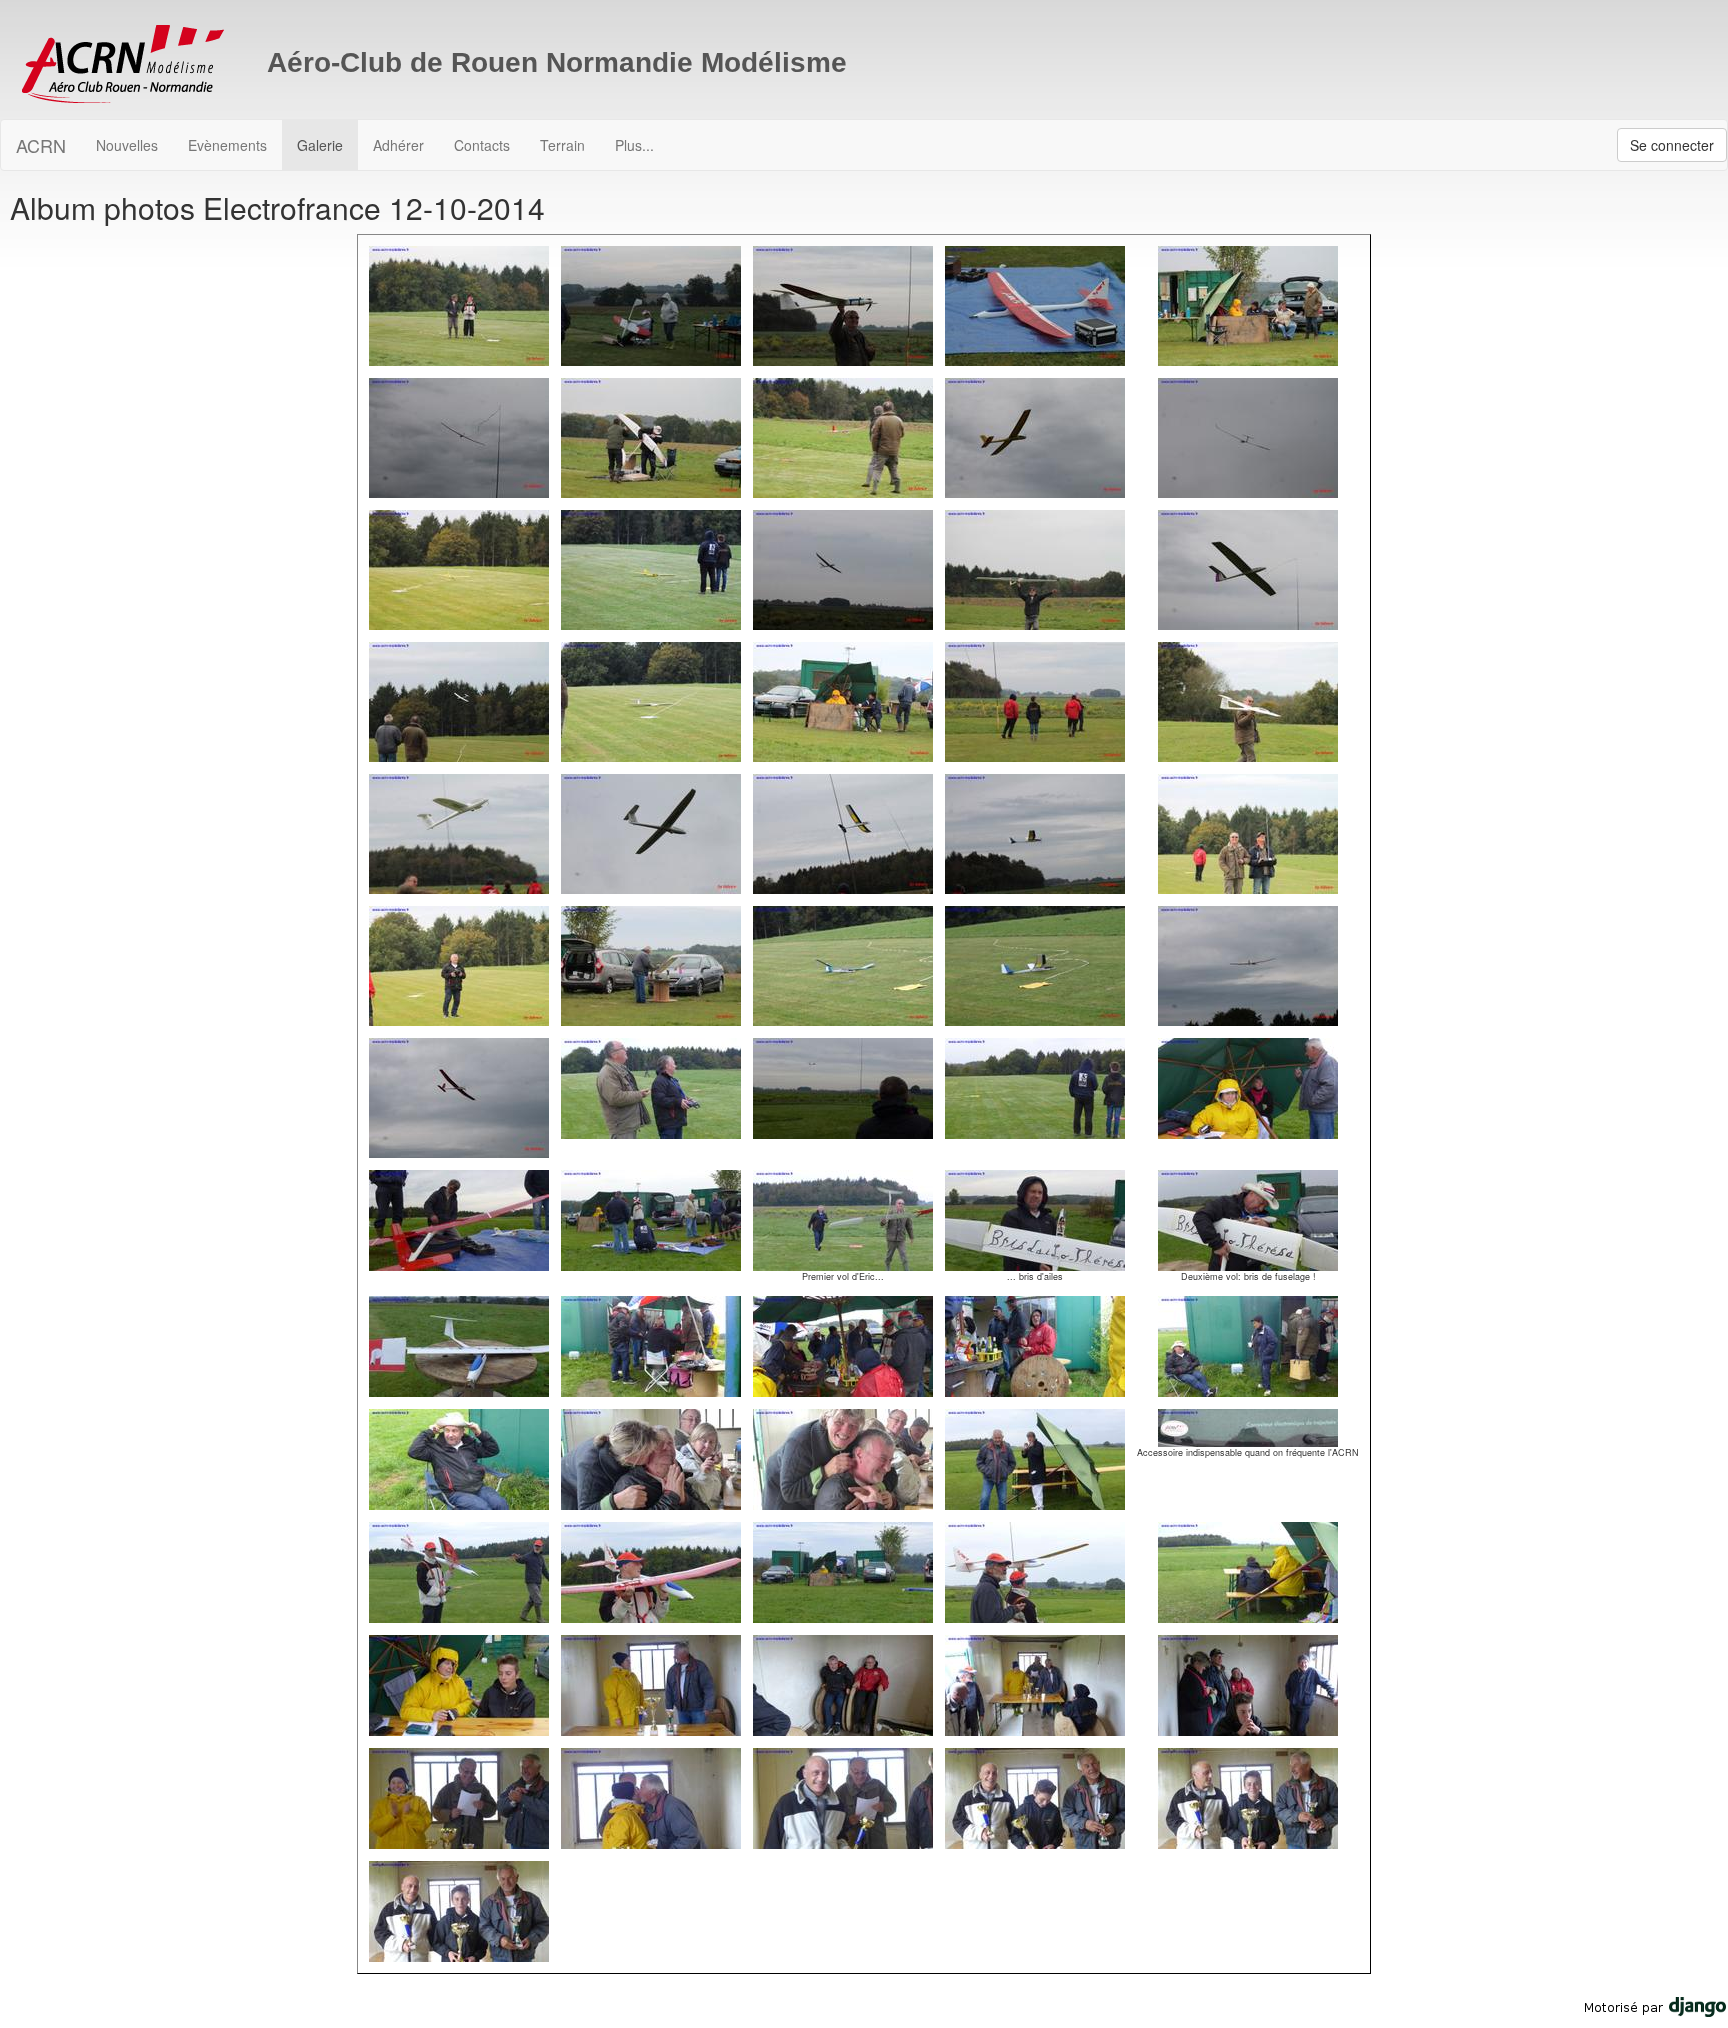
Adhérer (398, 145)
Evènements (227, 145)
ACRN (41, 145)
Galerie (320, 145)
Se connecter (1672, 145)
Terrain (562, 145)
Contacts (482, 145)
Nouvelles (127, 145)
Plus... (634, 145)
